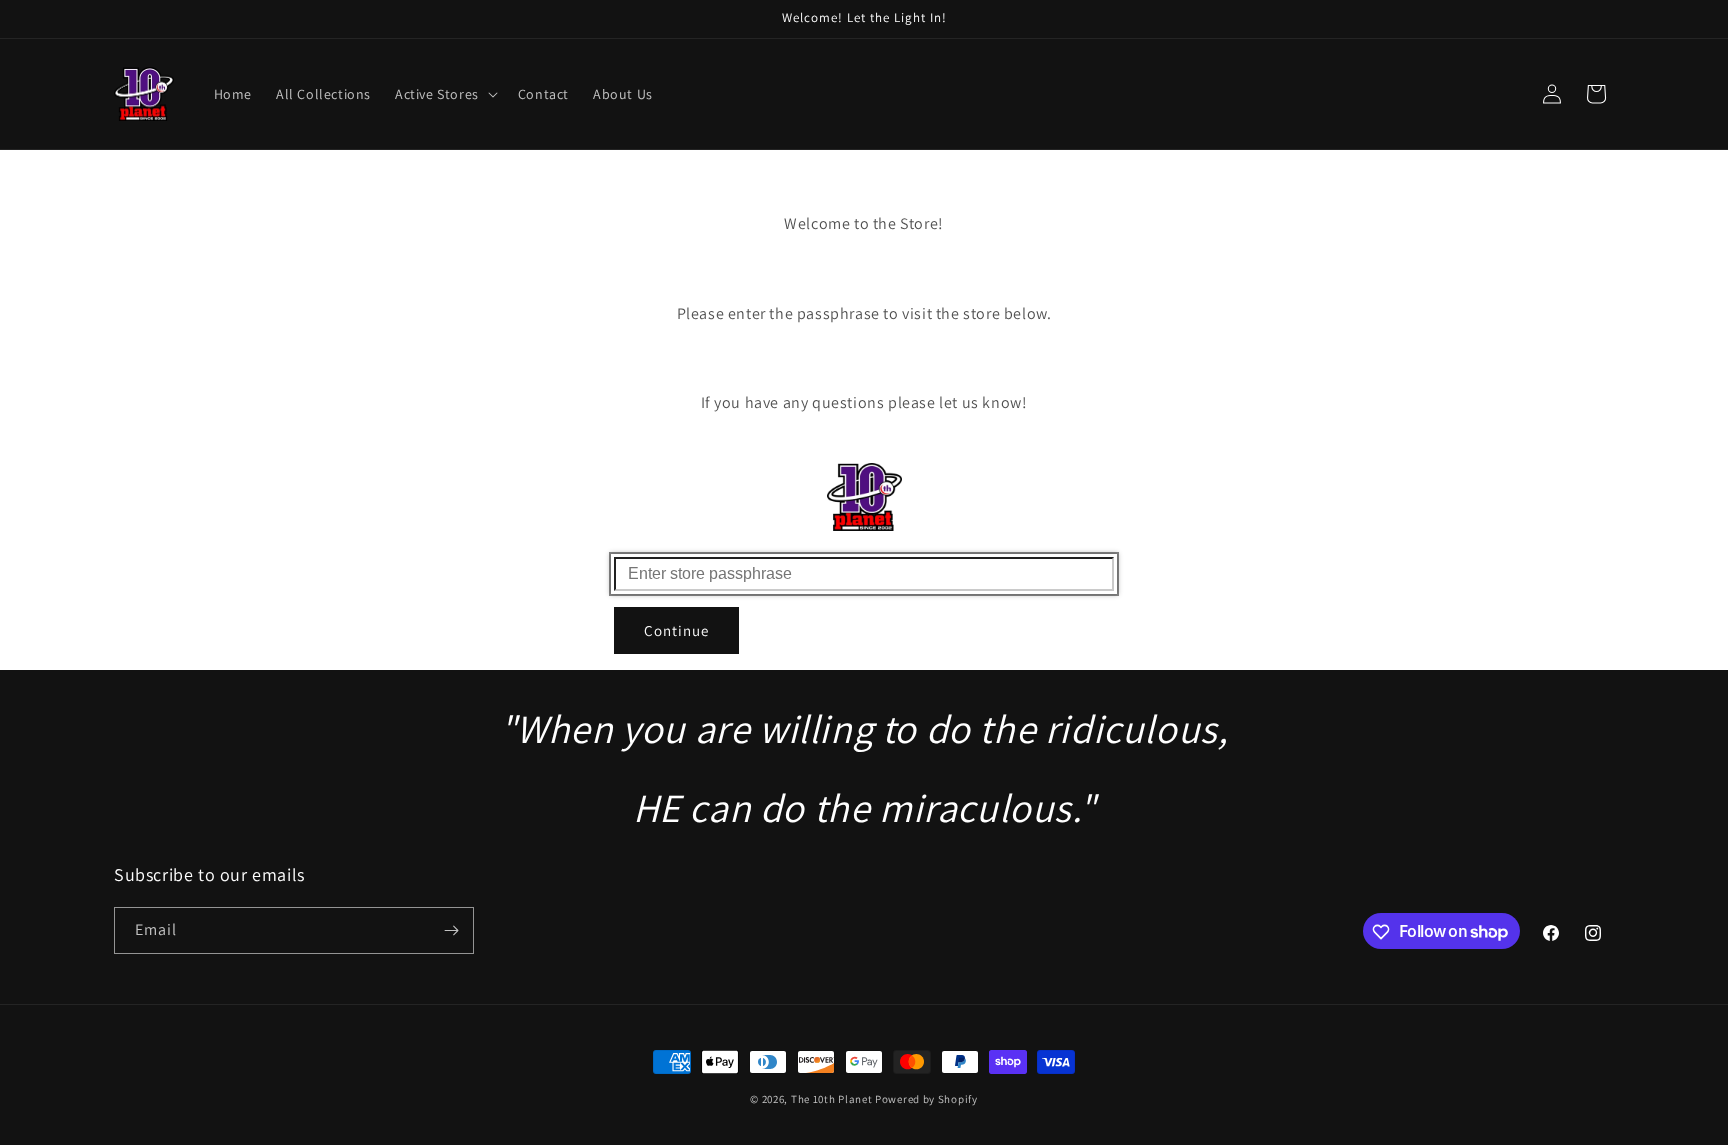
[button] (444, 94)
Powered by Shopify (926, 1099)
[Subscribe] (451, 930)
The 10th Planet (832, 1099)
